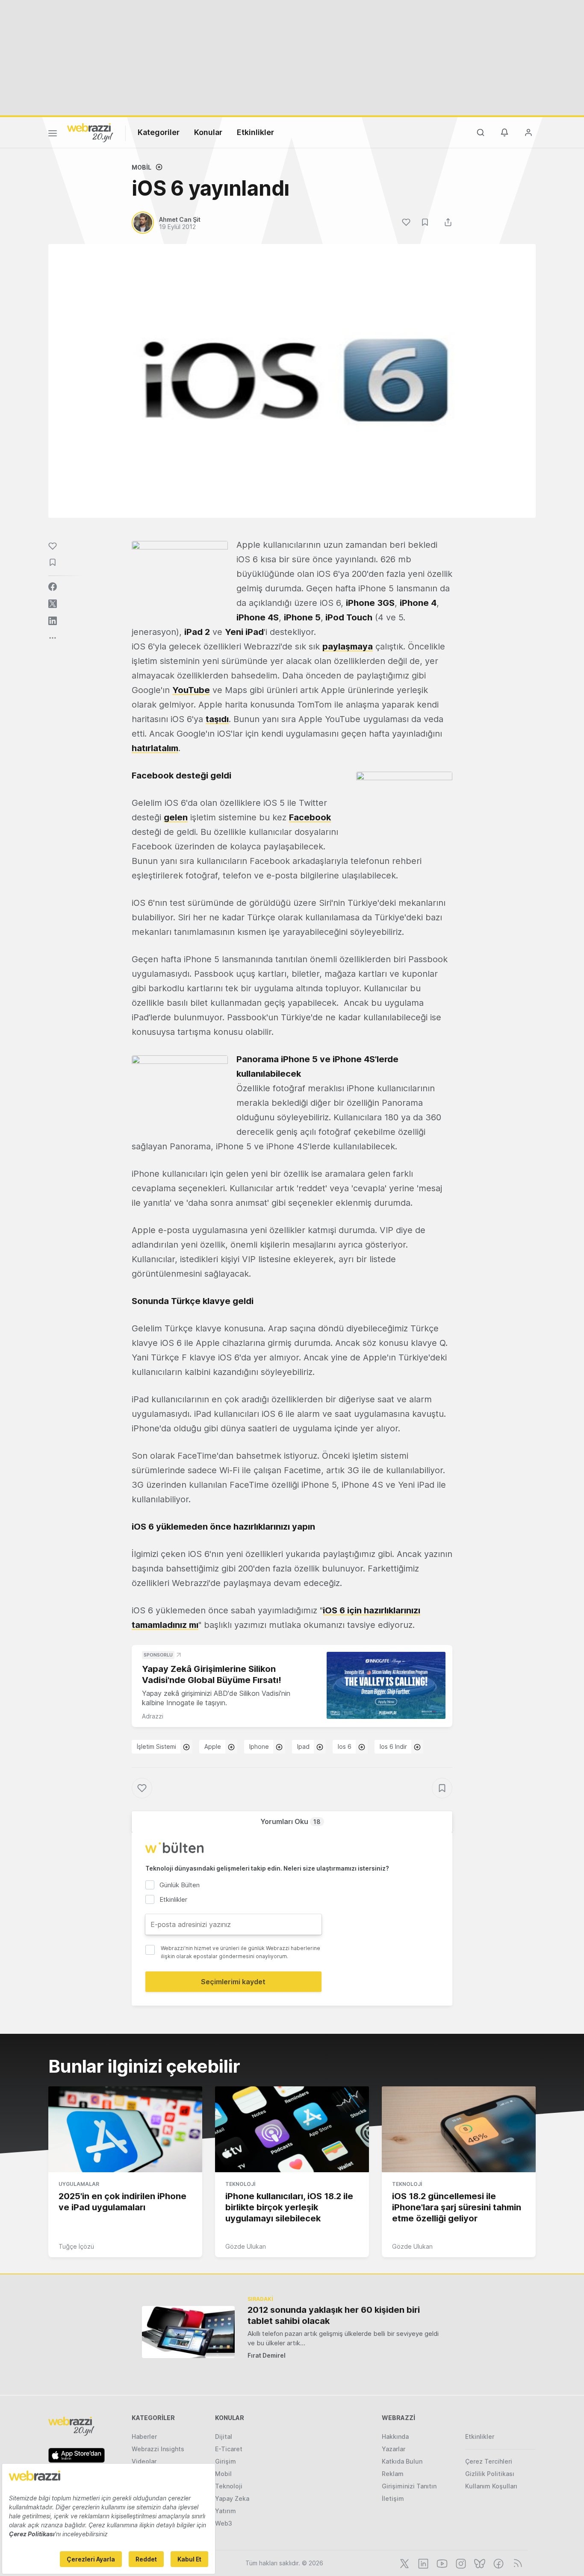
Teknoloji (240, 2184)
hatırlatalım (155, 748)
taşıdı (217, 719)
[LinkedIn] (422, 2563)
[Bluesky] (479, 2563)
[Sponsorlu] (386, 1685)
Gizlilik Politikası (490, 2474)
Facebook (310, 817)
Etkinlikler (255, 132)
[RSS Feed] (516, 2563)
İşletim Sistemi (156, 1746)
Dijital (224, 2436)
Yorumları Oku (291, 1821)
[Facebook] (498, 2563)
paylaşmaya (348, 646)
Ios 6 (345, 1746)
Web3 (224, 2523)
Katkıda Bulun (402, 2461)
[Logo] (90, 132)
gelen (176, 817)
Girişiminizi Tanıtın (409, 2486)
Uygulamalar (79, 2184)
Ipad (303, 1746)
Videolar (144, 2461)
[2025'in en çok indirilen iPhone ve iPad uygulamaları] (125, 2130)
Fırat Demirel (267, 2355)
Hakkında (395, 2436)
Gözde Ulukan (246, 2246)
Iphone (259, 1746)
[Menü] (53, 135)
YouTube (191, 690)
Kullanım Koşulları (491, 2486)
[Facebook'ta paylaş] (53, 587)
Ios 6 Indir (393, 1746)
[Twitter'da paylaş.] (53, 604)
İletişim (393, 2498)
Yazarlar (394, 2449)
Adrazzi (153, 1716)
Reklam (393, 2474)
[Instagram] (460, 2563)
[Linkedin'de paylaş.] (53, 621)
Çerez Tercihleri (489, 2461)
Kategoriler (159, 132)
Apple (213, 1746)
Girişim (226, 2461)
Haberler (144, 2436)
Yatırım (226, 2511)
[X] (404, 2563)
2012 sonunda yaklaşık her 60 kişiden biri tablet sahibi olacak (334, 2315)
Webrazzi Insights (158, 2449)
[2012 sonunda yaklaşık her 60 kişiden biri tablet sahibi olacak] (188, 2332)
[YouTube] (441, 2563)
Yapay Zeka (232, 2498)
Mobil (142, 167)
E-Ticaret (229, 2449)
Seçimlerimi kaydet (233, 1982)
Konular (208, 132)
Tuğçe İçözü (76, 2246)
